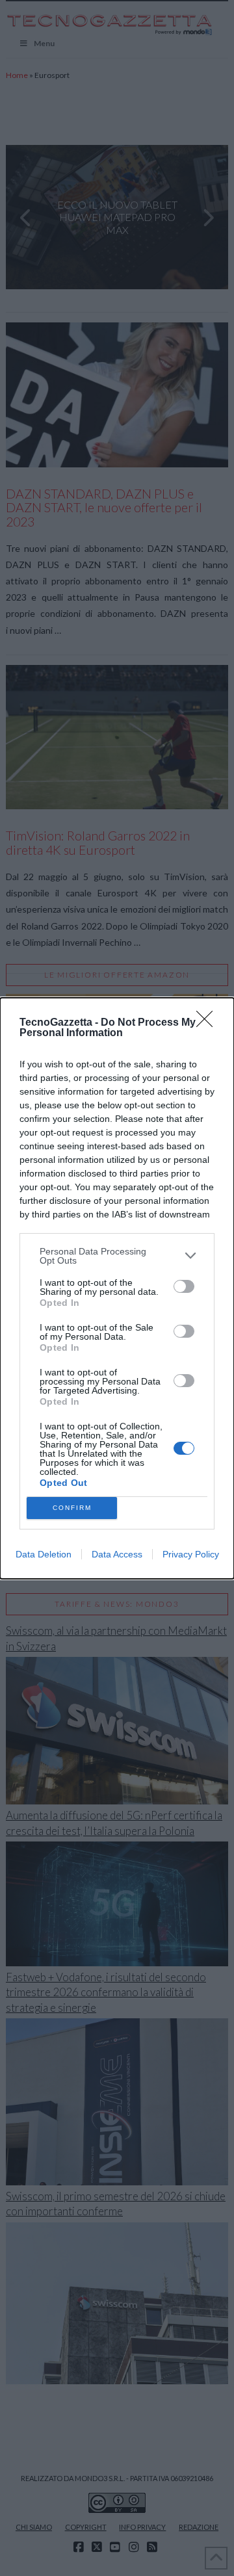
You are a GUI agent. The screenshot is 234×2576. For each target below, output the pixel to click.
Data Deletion (44, 1554)
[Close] (209, 1023)
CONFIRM (72, 1508)
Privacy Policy (191, 1554)
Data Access (117, 1554)
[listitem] (117, 1256)
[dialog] (117, 1288)
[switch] (184, 1286)
